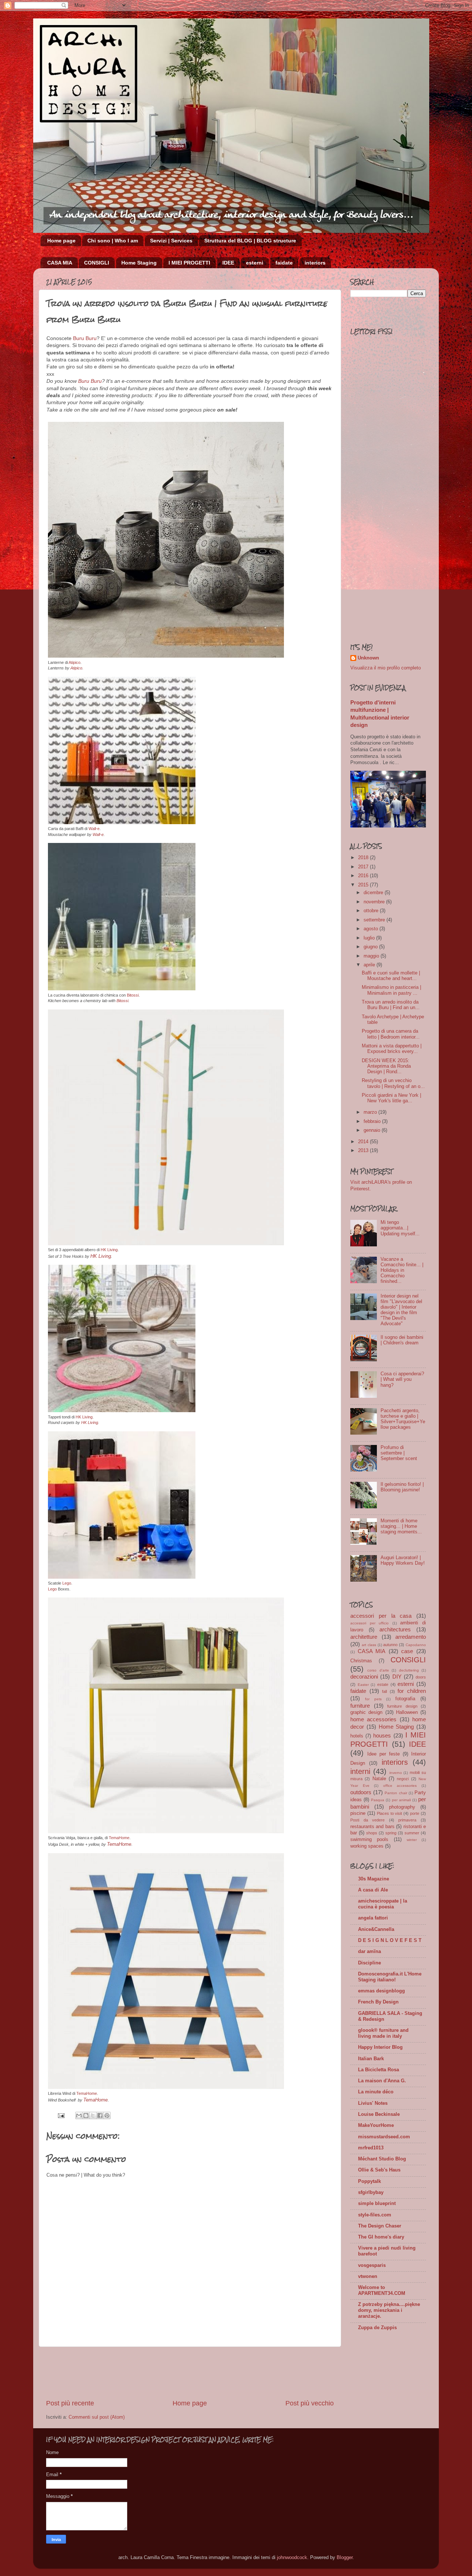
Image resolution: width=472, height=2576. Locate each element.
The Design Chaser (380, 2226)
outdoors (361, 1792)
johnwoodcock (292, 2558)
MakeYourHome (376, 2125)
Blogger (345, 2558)
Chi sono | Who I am (113, 241)
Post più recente (70, 2403)
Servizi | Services (171, 241)
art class (369, 1645)
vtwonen (368, 2276)
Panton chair (396, 1793)
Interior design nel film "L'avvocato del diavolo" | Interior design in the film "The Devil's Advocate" (401, 1310)
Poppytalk (369, 2181)
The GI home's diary (381, 2237)
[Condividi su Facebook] (100, 2115)
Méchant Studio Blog (382, 2159)
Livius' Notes (373, 2103)
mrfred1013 (371, 2148)
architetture (364, 1637)
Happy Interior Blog (380, 2047)
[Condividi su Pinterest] (107, 2115)
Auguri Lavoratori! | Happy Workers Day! (403, 1560)
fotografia (405, 1699)
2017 (364, 867)
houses (382, 1735)
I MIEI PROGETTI (189, 263)
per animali (401, 1800)
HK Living (109, 1250)
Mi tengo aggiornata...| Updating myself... (400, 1228)
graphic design (366, 1712)
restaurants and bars (372, 1827)
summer (412, 1833)
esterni (255, 263)
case (407, 1651)
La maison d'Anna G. (382, 2081)
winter (412, 1840)
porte (415, 1813)
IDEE (228, 263)
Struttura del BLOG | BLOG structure (250, 241)
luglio (370, 938)
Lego (67, 1583)
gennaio (373, 1130)
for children (412, 1691)
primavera (407, 1820)
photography (402, 1807)
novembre (375, 902)
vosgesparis (372, 2265)
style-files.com (375, 2215)
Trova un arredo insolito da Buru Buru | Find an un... (391, 1005)
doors (421, 1677)
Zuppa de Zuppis (377, 2328)
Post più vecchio (310, 2403)
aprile (370, 965)
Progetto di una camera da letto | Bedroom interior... (391, 1034)
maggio (372, 956)
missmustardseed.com (384, 2137)
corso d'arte (378, 1670)
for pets (373, 1699)
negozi (403, 1779)
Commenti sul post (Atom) (97, 2417)
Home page (61, 241)
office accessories (400, 1786)
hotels (357, 1736)
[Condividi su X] (93, 2115)
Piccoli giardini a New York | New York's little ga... (391, 1098)
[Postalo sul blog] (86, 2115)
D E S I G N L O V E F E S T (390, 1940)
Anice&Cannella (376, 1929)
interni (360, 1771)
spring (391, 1833)
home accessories (373, 1719)
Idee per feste (383, 1754)
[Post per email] (61, 2115)
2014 (364, 1142)
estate (383, 1684)
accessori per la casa (381, 1616)
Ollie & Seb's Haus (379, 2170)
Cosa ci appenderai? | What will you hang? (402, 1379)
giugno (371, 947)
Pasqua (378, 1800)
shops (372, 1833)
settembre (375, 920)
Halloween (407, 1712)
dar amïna (369, 1952)
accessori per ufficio (369, 1623)
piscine (358, 1813)
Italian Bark (371, 2059)
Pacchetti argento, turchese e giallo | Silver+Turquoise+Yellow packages (403, 1419)
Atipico (74, 662)
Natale (379, 1779)
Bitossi (133, 995)
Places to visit (390, 1813)
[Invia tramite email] (79, 2115)
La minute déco (376, 2092)
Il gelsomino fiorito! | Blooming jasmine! (402, 1487)
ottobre (372, 911)
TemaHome (119, 1838)
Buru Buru (85, 338)
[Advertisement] (190, 2373)
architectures (395, 1629)
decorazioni (364, 1676)
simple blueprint (377, 2204)
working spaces (367, 1846)
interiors (315, 263)
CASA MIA (60, 263)
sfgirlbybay (371, 2192)
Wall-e (94, 829)
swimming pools (369, 1840)
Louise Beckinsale (379, 2114)
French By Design (378, 2002)
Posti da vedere (367, 1820)
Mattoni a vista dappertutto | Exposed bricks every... (392, 1049)
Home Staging (139, 263)
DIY (397, 1676)
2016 (364, 876)
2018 (364, 858)
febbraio (373, 1121)
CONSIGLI (97, 263)
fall (384, 1691)
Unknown (368, 658)
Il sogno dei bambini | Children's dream (402, 1340)
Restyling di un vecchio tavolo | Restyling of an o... (393, 1083)
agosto (372, 929)
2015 (364, 885)
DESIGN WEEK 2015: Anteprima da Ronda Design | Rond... (386, 1066)
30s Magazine (374, 1879)
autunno (390, 1645)
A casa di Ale (373, 1890)
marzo (371, 1112)
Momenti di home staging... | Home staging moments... (401, 1526)
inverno (396, 1773)
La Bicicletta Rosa (379, 2070)
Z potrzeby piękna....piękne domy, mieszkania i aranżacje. (389, 2310)
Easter (363, 1685)
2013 (364, 1151)
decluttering (409, 1670)
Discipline (369, 1963)
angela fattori (373, 1918)
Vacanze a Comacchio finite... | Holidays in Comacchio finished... (402, 1270)
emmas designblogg (381, 1991)
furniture (360, 1706)
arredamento (411, 1637)
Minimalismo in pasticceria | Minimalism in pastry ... (391, 990)
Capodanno (416, 1645)
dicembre (374, 893)
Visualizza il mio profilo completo (386, 668)
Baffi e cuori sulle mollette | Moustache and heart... (391, 976)
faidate (284, 263)
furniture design (402, 1706)
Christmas (361, 1661)
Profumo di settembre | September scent (399, 1453)
